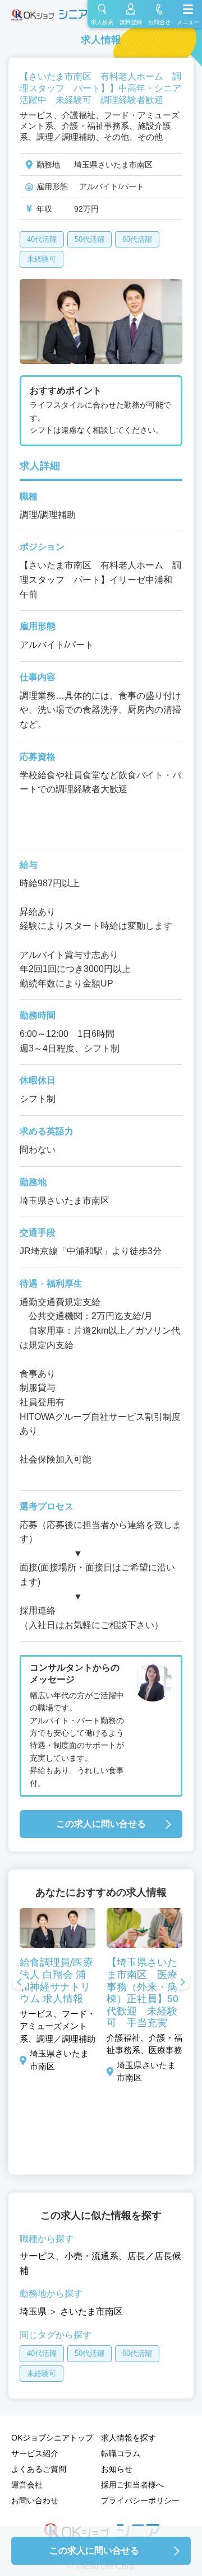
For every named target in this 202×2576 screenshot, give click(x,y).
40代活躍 (42, 239)
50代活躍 (89, 239)
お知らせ (117, 2469)
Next (182, 1983)
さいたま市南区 (91, 2311)
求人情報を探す (128, 2438)
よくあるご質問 (39, 2469)
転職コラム (121, 2453)
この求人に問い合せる (101, 1824)
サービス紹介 (35, 2453)
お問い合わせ (35, 2500)
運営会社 (27, 2485)
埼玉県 (33, 2311)
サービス (38, 2256)
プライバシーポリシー (140, 2500)
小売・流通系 (91, 2256)
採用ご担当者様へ (132, 2485)
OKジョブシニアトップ (52, 2438)
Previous (20, 1983)
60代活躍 (137, 239)
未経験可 (42, 259)
